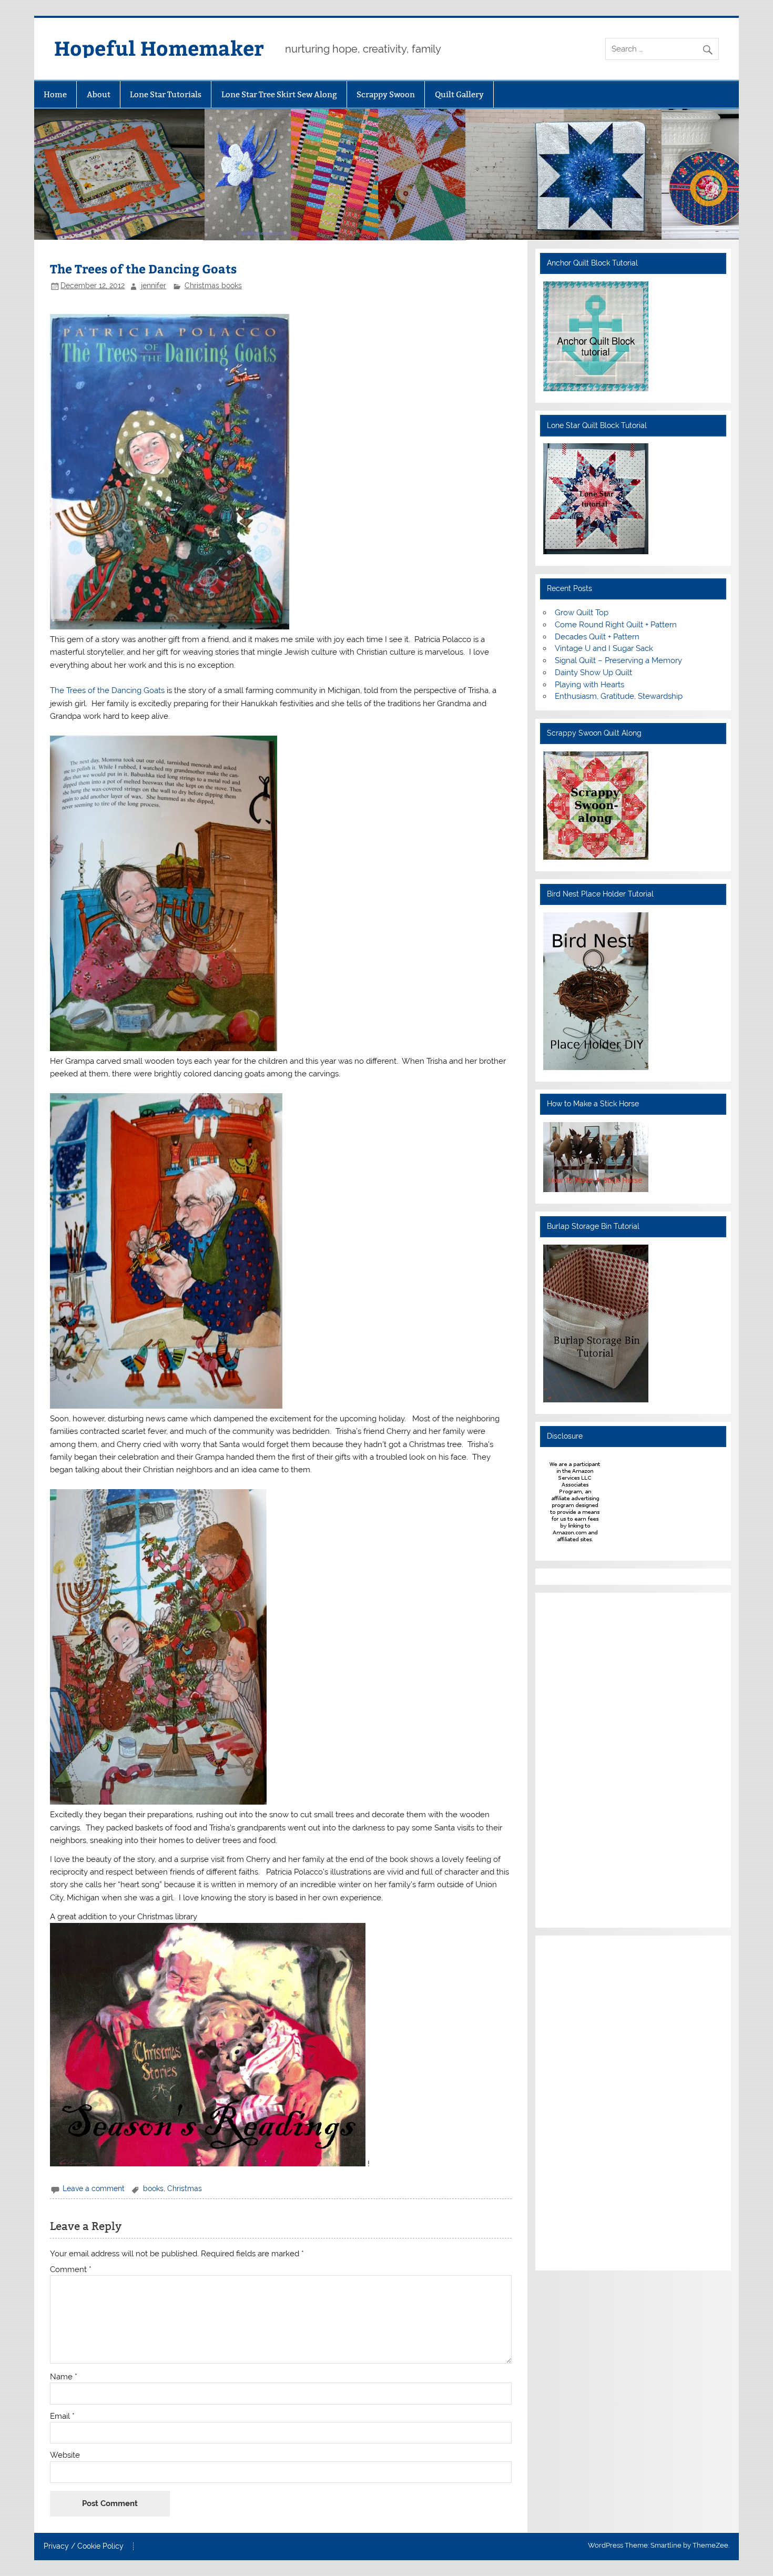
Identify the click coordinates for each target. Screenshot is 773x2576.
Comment (71, 2270)
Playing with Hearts (589, 685)
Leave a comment (94, 2188)
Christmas (185, 2188)
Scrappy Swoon (386, 94)
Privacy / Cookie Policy (84, 2547)
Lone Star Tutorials (166, 94)
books (153, 2188)
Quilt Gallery (459, 94)
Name (64, 2377)
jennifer (154, 286)
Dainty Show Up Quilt (593, 673)
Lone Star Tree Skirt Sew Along (279, 94)
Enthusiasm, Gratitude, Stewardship (619, 696)
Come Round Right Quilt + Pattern (616, 625)
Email (62, 2416)
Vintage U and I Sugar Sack (604, 648)
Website (65, 2455)
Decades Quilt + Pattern (597, 637)
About (99, 94)
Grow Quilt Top (582, 613)
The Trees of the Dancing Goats (108, 690)
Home (55, 94)
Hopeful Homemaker (159, 48)
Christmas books (213, 286)
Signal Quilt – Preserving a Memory (618, 660)
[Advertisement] (575, 1758)
